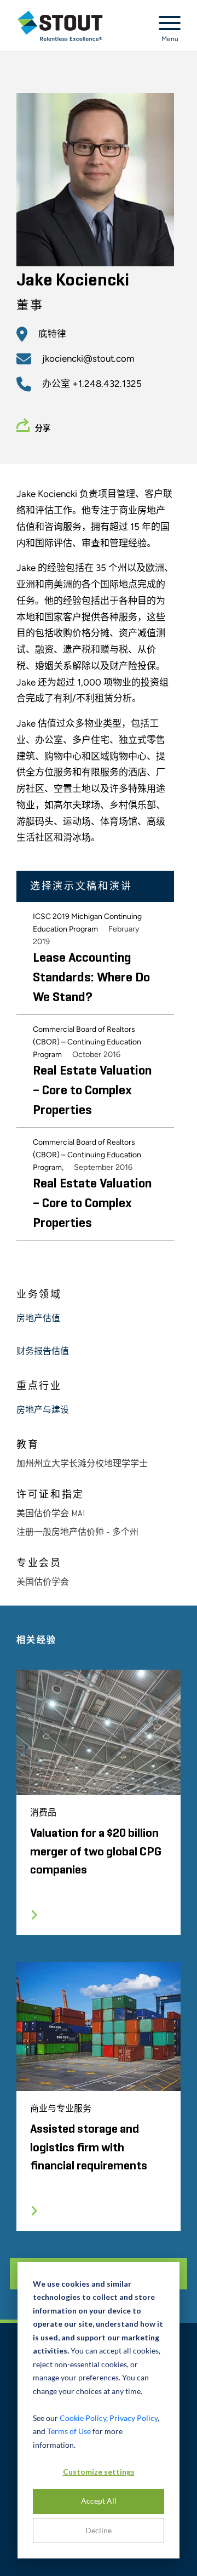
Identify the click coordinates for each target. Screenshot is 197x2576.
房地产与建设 (43, 1410)
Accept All (99, 2501)
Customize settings (99, 2472)
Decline (99, 2530)
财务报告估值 (43, 1352)
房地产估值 (38, 1319)
